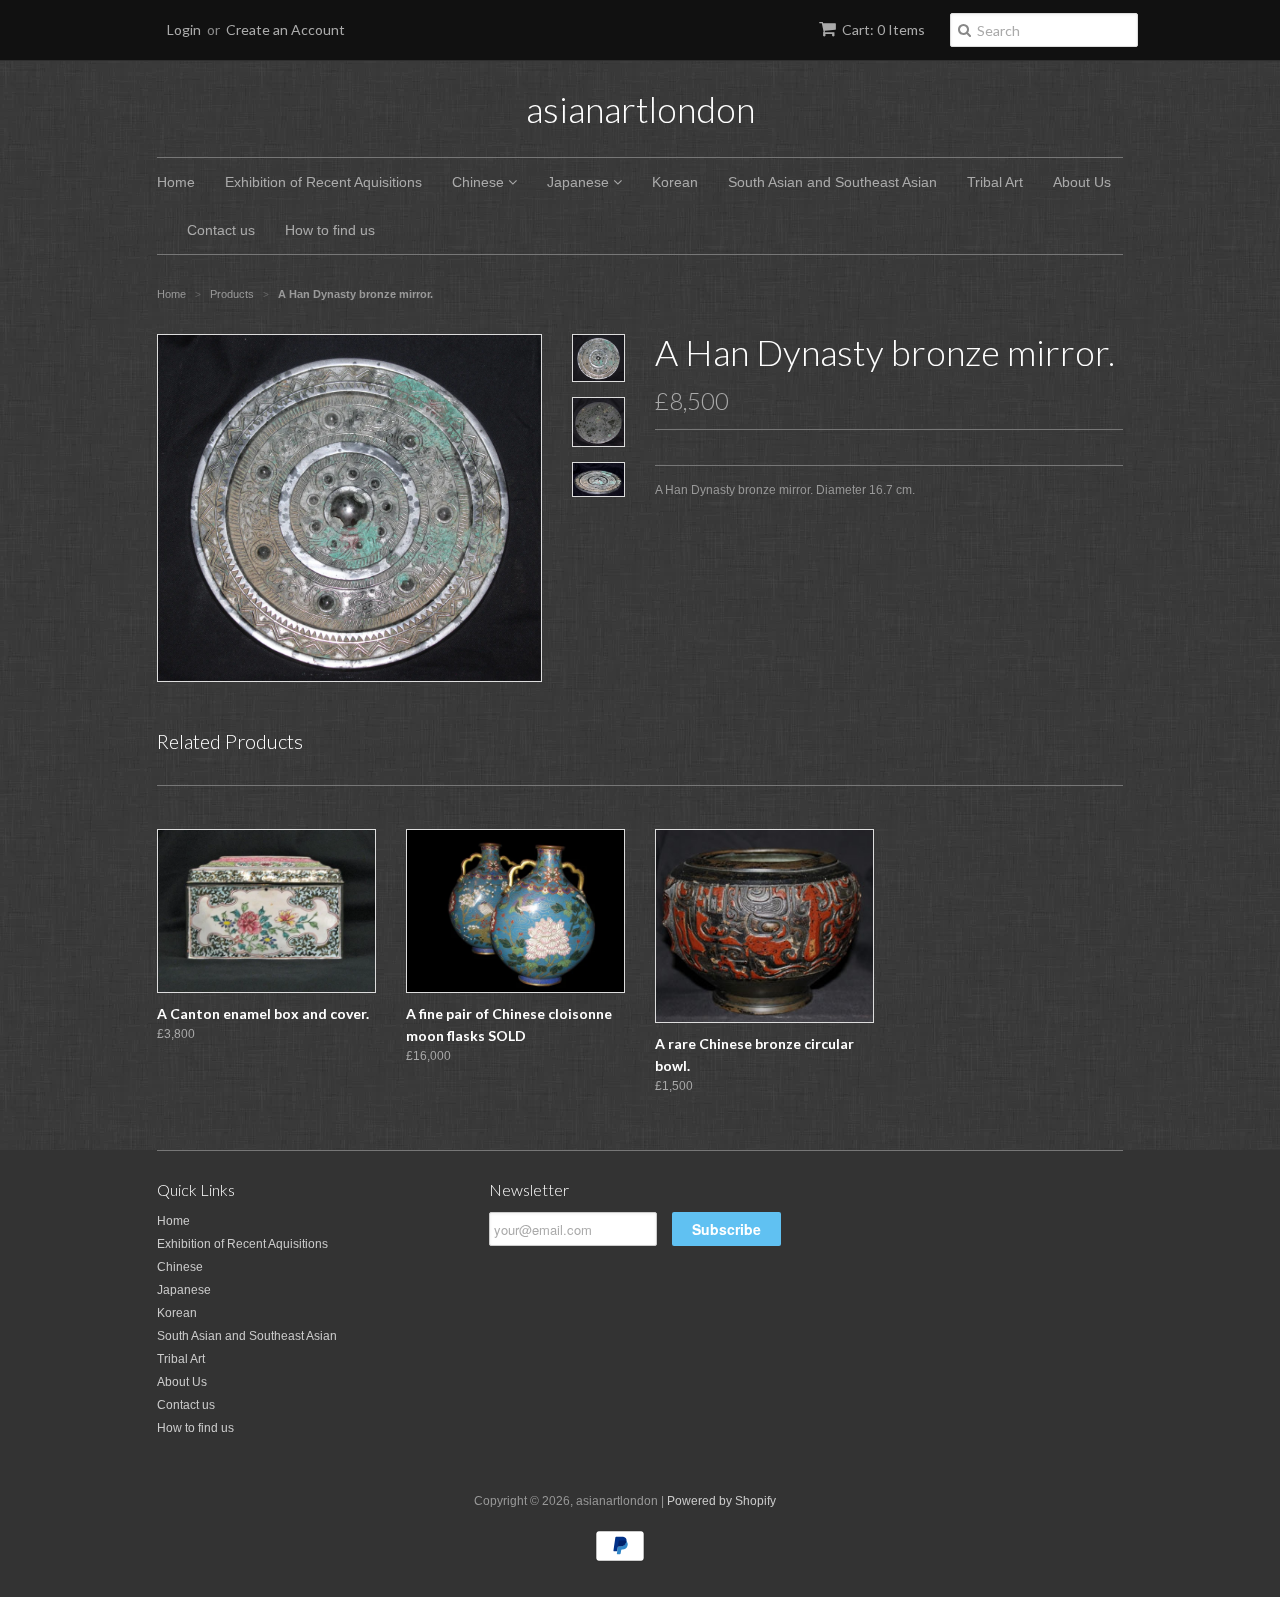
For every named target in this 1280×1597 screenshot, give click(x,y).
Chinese (480, 182)
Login (184, 29)
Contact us (221, 230)
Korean (675, 182)
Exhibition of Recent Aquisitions (323, 182)
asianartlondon (640, 109)
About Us (1082, 182)
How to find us (330, 230)
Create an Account (285, 29)
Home (176, 182)
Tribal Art (995, 182)
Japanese (580, 182)
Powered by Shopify (721, 1501)
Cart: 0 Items (883, 29)
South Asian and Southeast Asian (832, 182)
